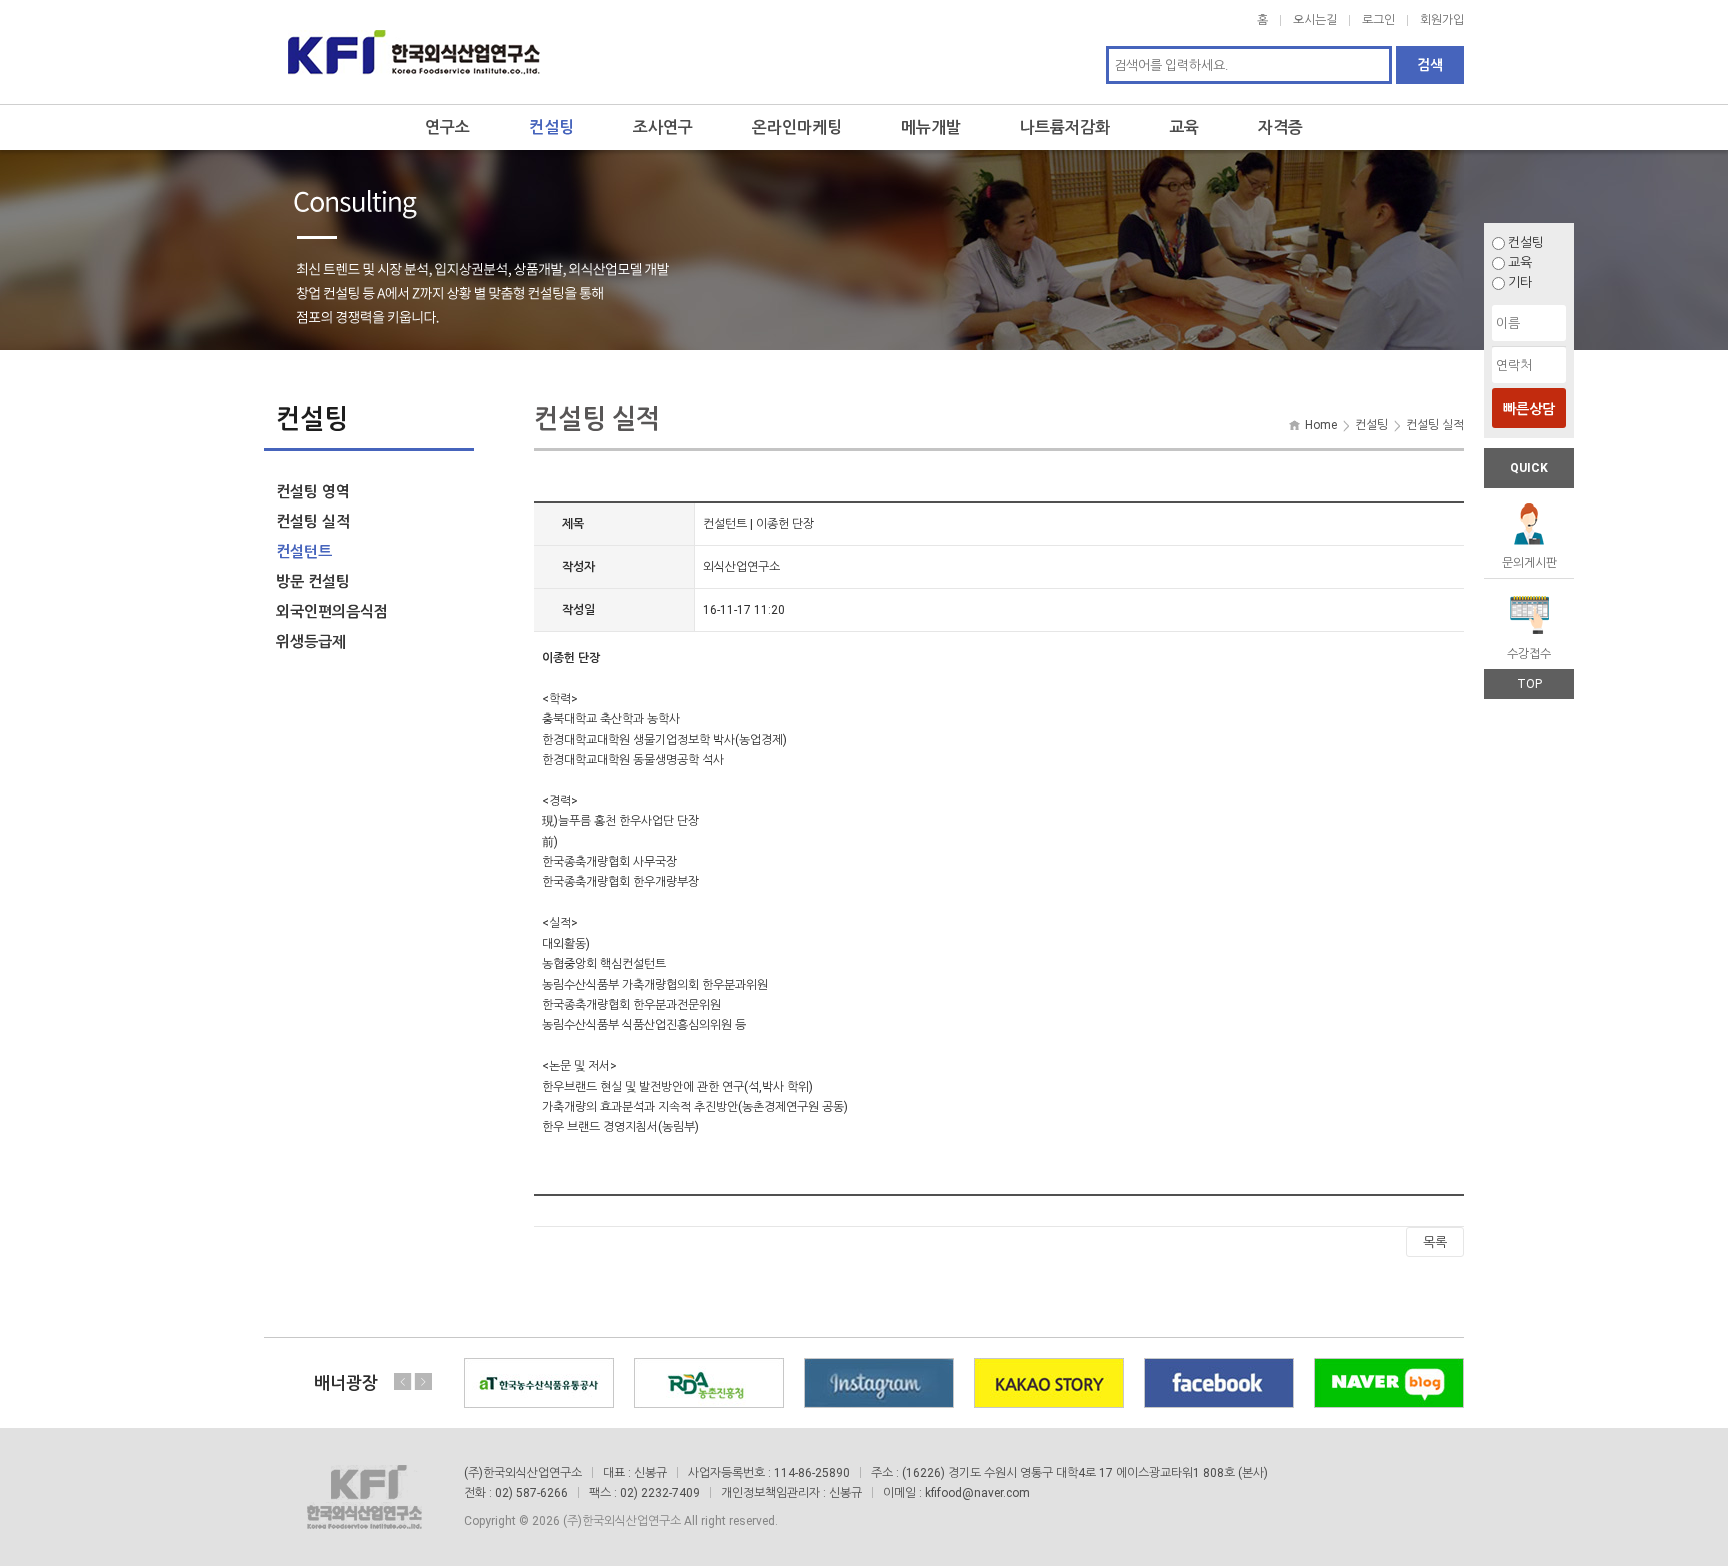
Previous (403, 1382)
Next (423, 1382)
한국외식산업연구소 (414, 52)
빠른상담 (1529, 409)
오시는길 (1315, 20)
